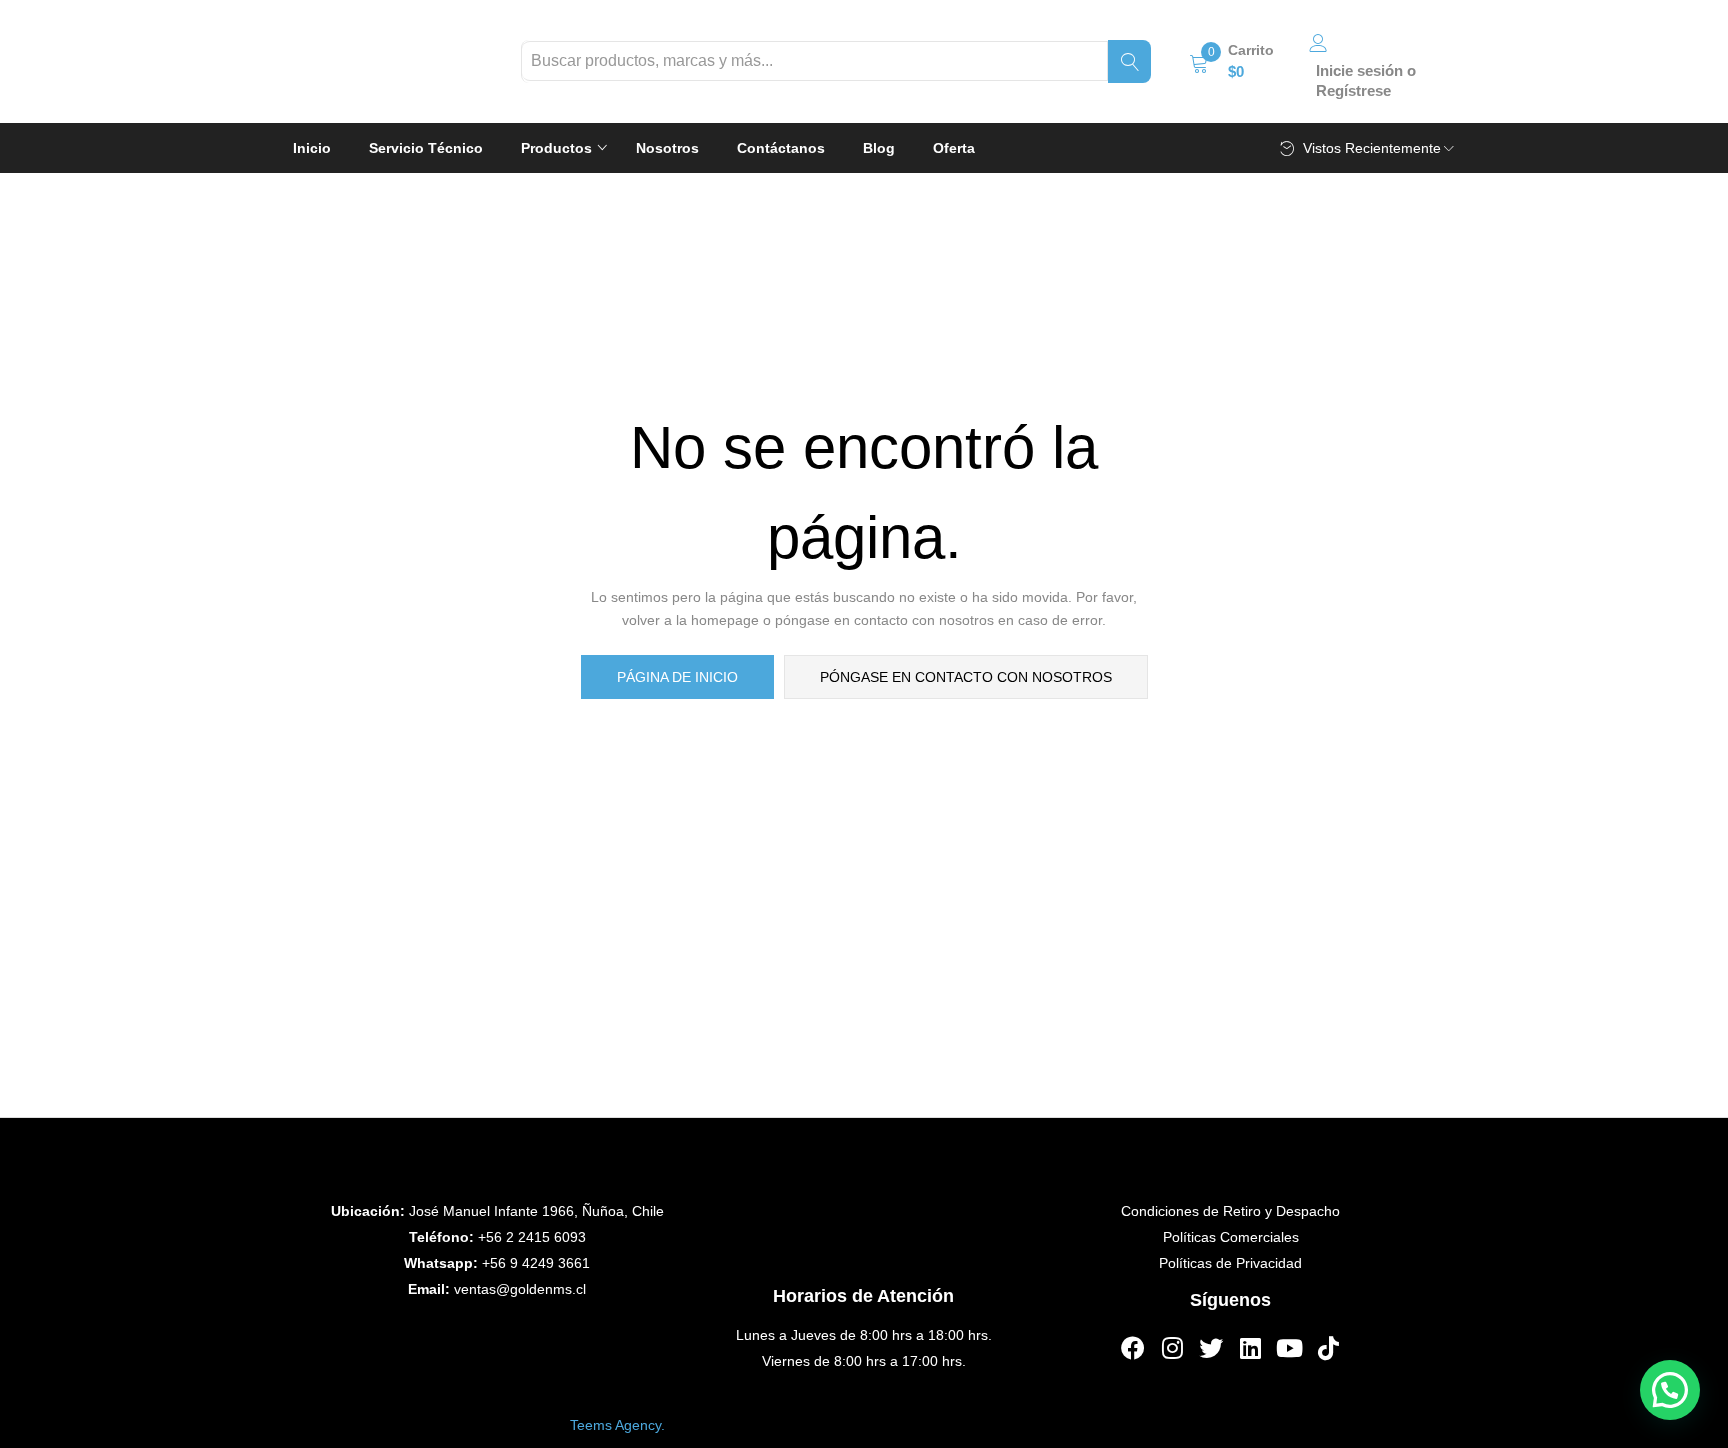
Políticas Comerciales (1231, 1237)
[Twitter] (1211, 1348)
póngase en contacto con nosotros (966, 677)
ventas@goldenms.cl (520, 1289)
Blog (879, 148)
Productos (558, 148)
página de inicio (677, 677)
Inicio (312, 148)
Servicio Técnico (426, 148)
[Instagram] (1172, 1348)
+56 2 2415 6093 (532, 1237)
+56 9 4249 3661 (536, 1263)
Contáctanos (781, 148)
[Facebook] (1133, 1348)
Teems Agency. (617, 1425)
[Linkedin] (1250, 1348)
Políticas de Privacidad (1230, 1263)
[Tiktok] (1328, 1348)
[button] (1231, 61)
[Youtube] (1289, 1348)
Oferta (954, 148)
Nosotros (667, 148)
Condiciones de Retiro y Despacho (1230, 1211)
